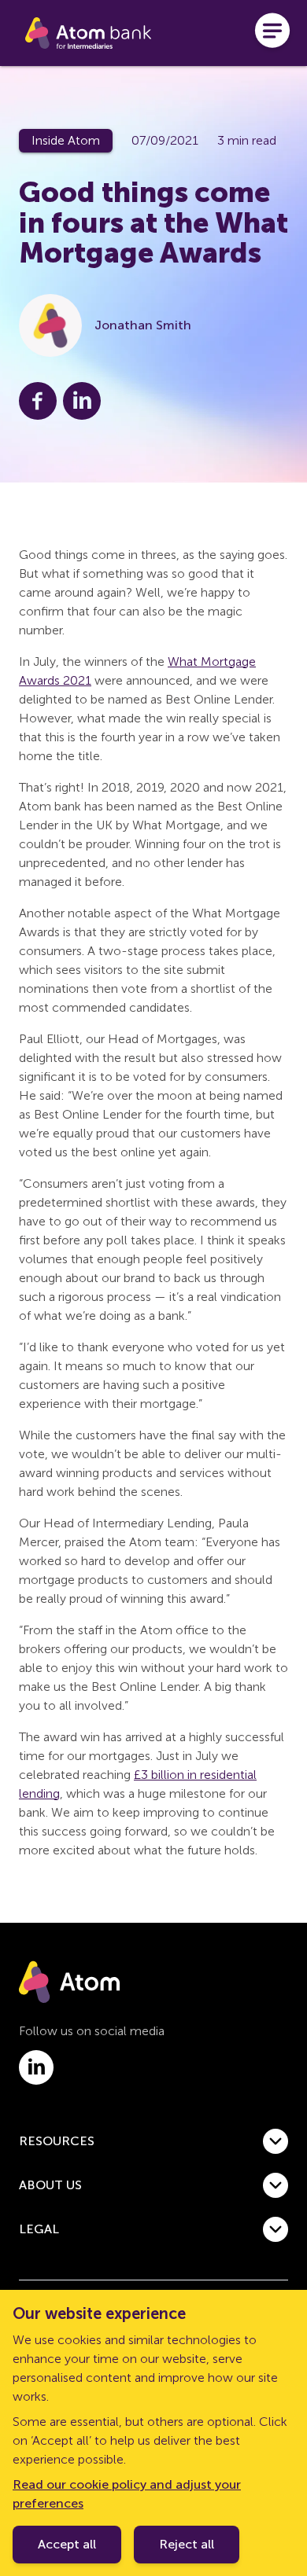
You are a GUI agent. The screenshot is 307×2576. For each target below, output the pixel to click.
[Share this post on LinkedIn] (82, 401)
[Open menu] (272, 33)
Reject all (187, 2544)
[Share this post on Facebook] (38, 401)
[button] (153, 2141)
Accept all (67, 2544)
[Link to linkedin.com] (36, 2067)
